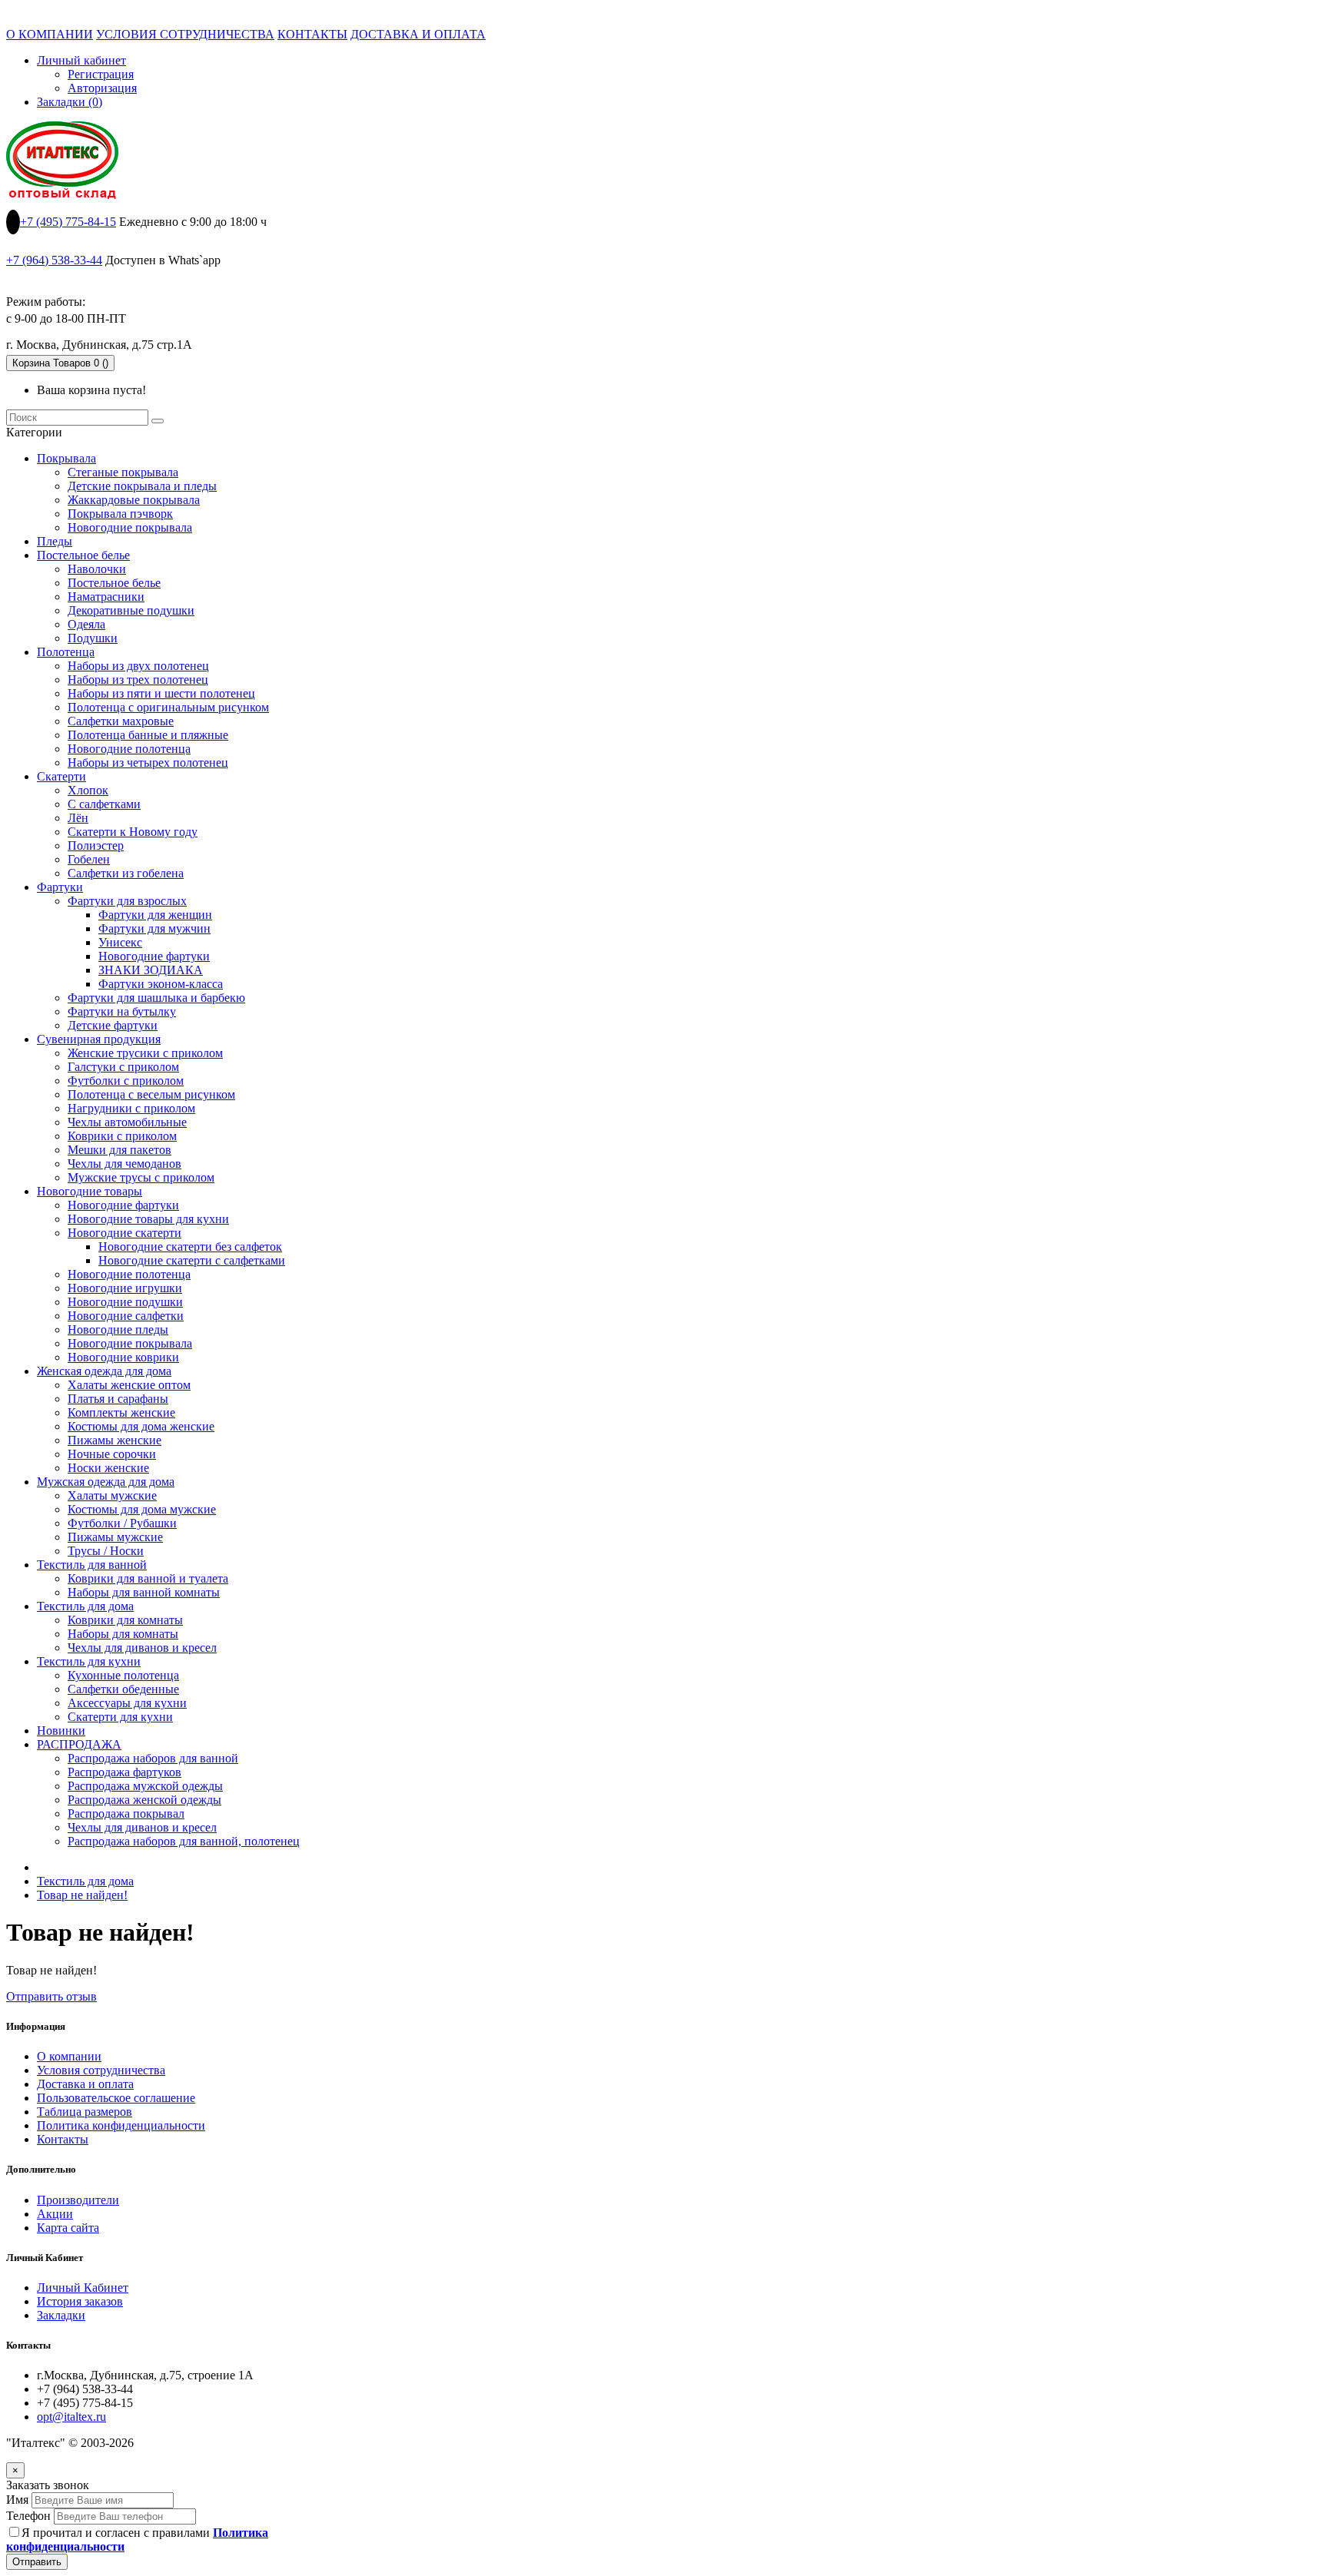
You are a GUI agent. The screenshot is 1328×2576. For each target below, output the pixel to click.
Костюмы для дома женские (141, 1426)
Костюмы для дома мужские (142, 1509)
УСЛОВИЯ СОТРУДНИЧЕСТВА (185, 34)
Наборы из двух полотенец (138, 666)
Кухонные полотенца (123, 1675)
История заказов (80, 2301)
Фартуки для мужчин (154, 928)
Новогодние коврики (123, 1357)
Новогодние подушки (125, 1302)
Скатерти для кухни (120, 1717)
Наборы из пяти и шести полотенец (161, 693)
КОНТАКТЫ (312, 34)
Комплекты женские (121, 1412)
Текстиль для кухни (89, 1661)
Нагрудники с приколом (131, 1108)
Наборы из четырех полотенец (148, 763)
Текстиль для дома (85, 1606)
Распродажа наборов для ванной (153, 1758)
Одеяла (86, 624)
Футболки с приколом (126, 1081)
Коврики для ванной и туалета (148, 1578)
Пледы (55, 541)
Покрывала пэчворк (120, 514)
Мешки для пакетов (120, 1150)
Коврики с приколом (122, 1136)
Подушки (93, 638)
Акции (55, 2214)
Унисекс (120, 942)
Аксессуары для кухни (127, 1703)
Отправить (37, 2562)
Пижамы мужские (115, 1537)
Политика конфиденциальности (121, 2125)
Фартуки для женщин (155, 915)
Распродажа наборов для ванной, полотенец (184, 1841)
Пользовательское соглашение (116, 2098)
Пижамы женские (115, 1440)
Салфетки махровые (121, 721)
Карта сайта (68, 2228)
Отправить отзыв (51, 1996)
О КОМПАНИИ (50, 34)
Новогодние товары (90, 1191)
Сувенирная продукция (99, 1039)
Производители (78, 2200)
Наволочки (97, 569)
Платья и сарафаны (118, 1399)
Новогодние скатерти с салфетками (192, 1260)
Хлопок (88, 790)
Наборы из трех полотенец (138, 680)
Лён (78, 818)
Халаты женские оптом (129, 1385)
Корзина (60, 363)
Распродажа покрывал (126, 1813)
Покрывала (66, 458)
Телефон (28, 2516)
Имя (17, 2500)
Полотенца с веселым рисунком (151, 1094)
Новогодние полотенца (129, 749)
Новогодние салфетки (126, 1316)
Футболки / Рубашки (122, 1523)
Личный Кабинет (83, 2288)
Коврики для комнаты (125, 1620)
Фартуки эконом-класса (161, 984)
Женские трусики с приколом (145, 1053)
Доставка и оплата (85, 2084)
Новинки (61, 1731)
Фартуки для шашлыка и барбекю (156, 998)
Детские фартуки (113, 1025)
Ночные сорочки (112, 1454)
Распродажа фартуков (124, 1772)
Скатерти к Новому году (133, 832)
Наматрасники (106, 597)
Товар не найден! (82, 1895)
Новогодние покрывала (130, 527)
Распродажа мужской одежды (145, 1786)
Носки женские (108, 1468)
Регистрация (101, 74)
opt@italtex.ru (71, 2417)
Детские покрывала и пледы (142, 486)
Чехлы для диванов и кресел (142, 1648)
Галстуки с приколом (123, 1067)
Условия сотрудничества (101, 2070)
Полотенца (66, 652)
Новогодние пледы (118, 1329)
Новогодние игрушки (125, 1288)
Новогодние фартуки (154, 956)
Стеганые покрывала (123, 472)
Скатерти (61, 776)
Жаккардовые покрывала (134, 500)
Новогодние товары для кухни (148, 1219)
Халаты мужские (112, 1495)
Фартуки (60, 887)
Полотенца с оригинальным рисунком (168, 707)
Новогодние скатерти (124, 1233)
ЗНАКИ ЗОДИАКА (151, 970)
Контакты (63, 2139)
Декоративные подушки (131, 610)
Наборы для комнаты (123, 1634)
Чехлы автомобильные (127, 1122)
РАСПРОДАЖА (79, 1744)
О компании (69, 2056)
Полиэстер (96, 845)
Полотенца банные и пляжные (148, 735)
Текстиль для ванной (92, 1565)
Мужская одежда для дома (106, 1482)
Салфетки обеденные (123, 1689)
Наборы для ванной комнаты (144, 1592)
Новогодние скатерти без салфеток (190, 1247)
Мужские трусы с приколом (141, 1177)
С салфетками (104, 804)
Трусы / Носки (106, 1551)
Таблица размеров (85, 2112)
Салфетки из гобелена (126, 873)
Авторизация (102, 88)
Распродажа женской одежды (144, 1800)
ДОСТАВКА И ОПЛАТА (418, 34)
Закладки (61, 2315)
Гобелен (89, 859)
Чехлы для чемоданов (124, 1164)
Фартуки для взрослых (127, 901)
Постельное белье (83, 555)
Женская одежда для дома (104, 1371)
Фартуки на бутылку (122, 1011)
